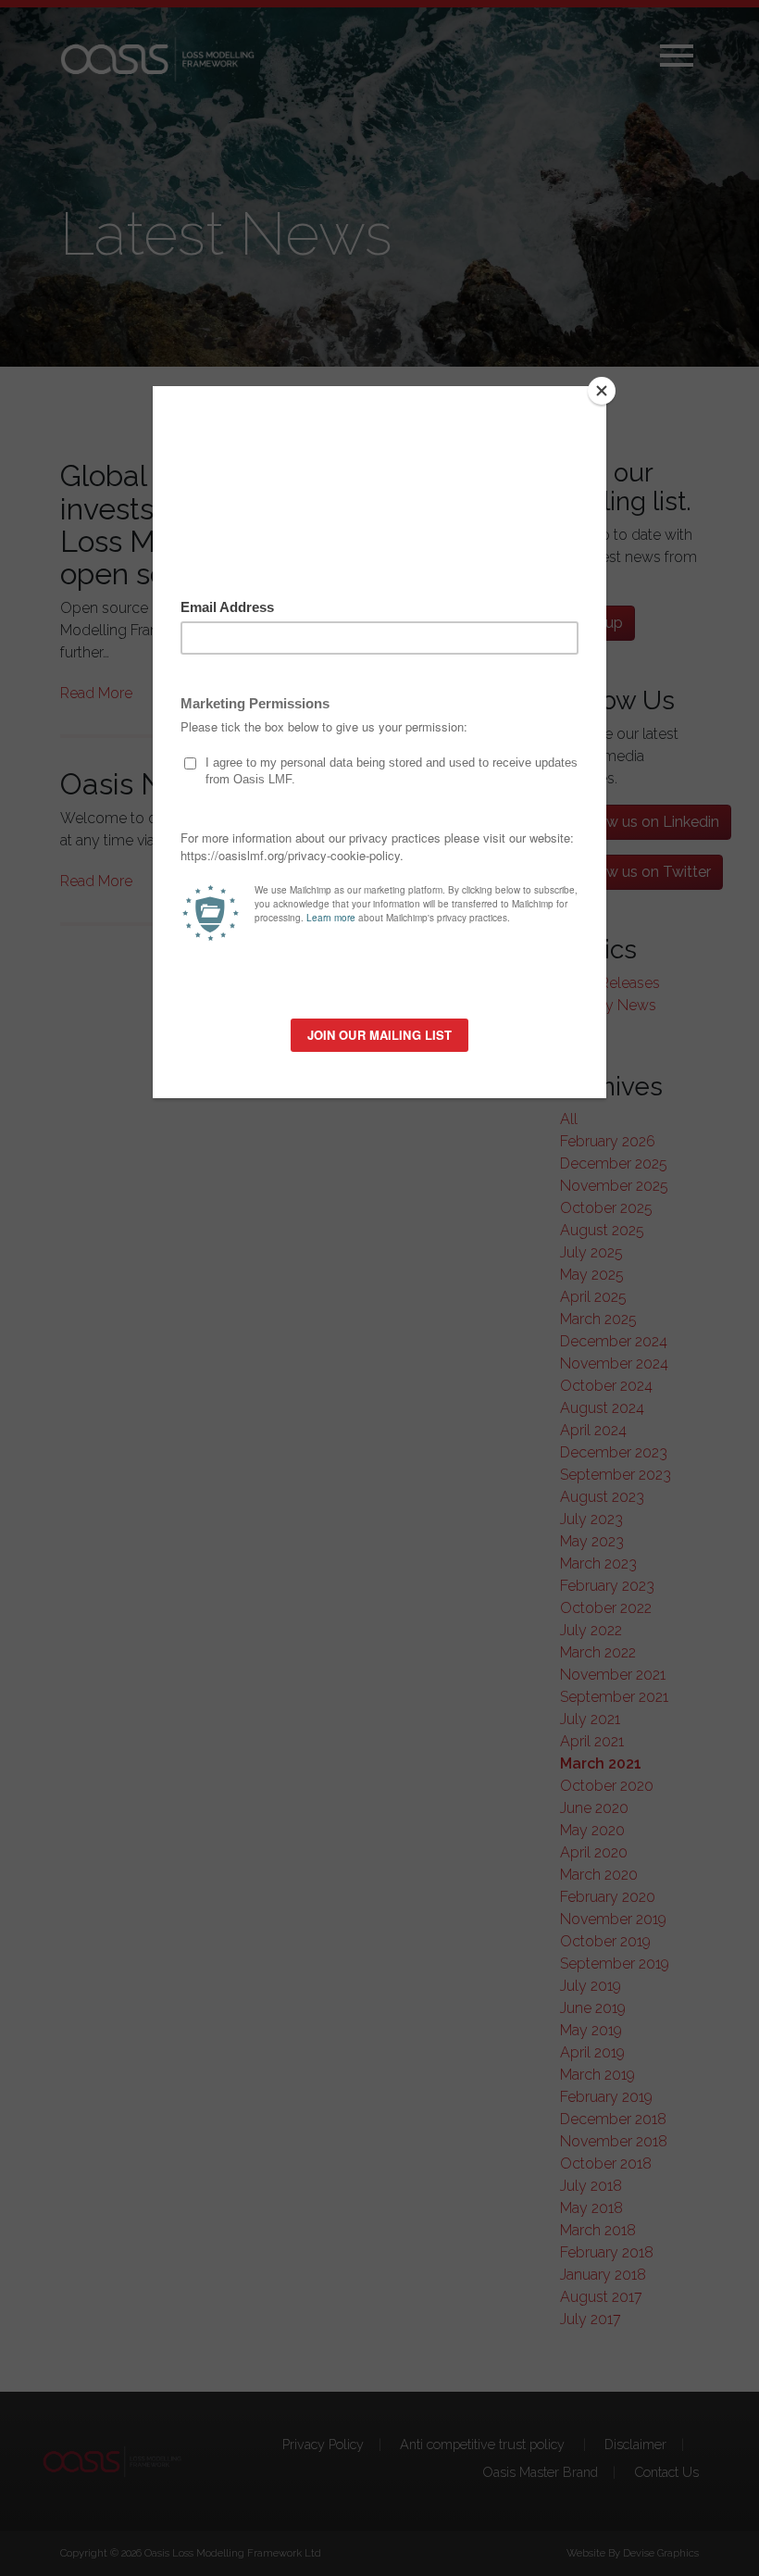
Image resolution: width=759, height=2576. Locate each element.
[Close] (602, 391)
